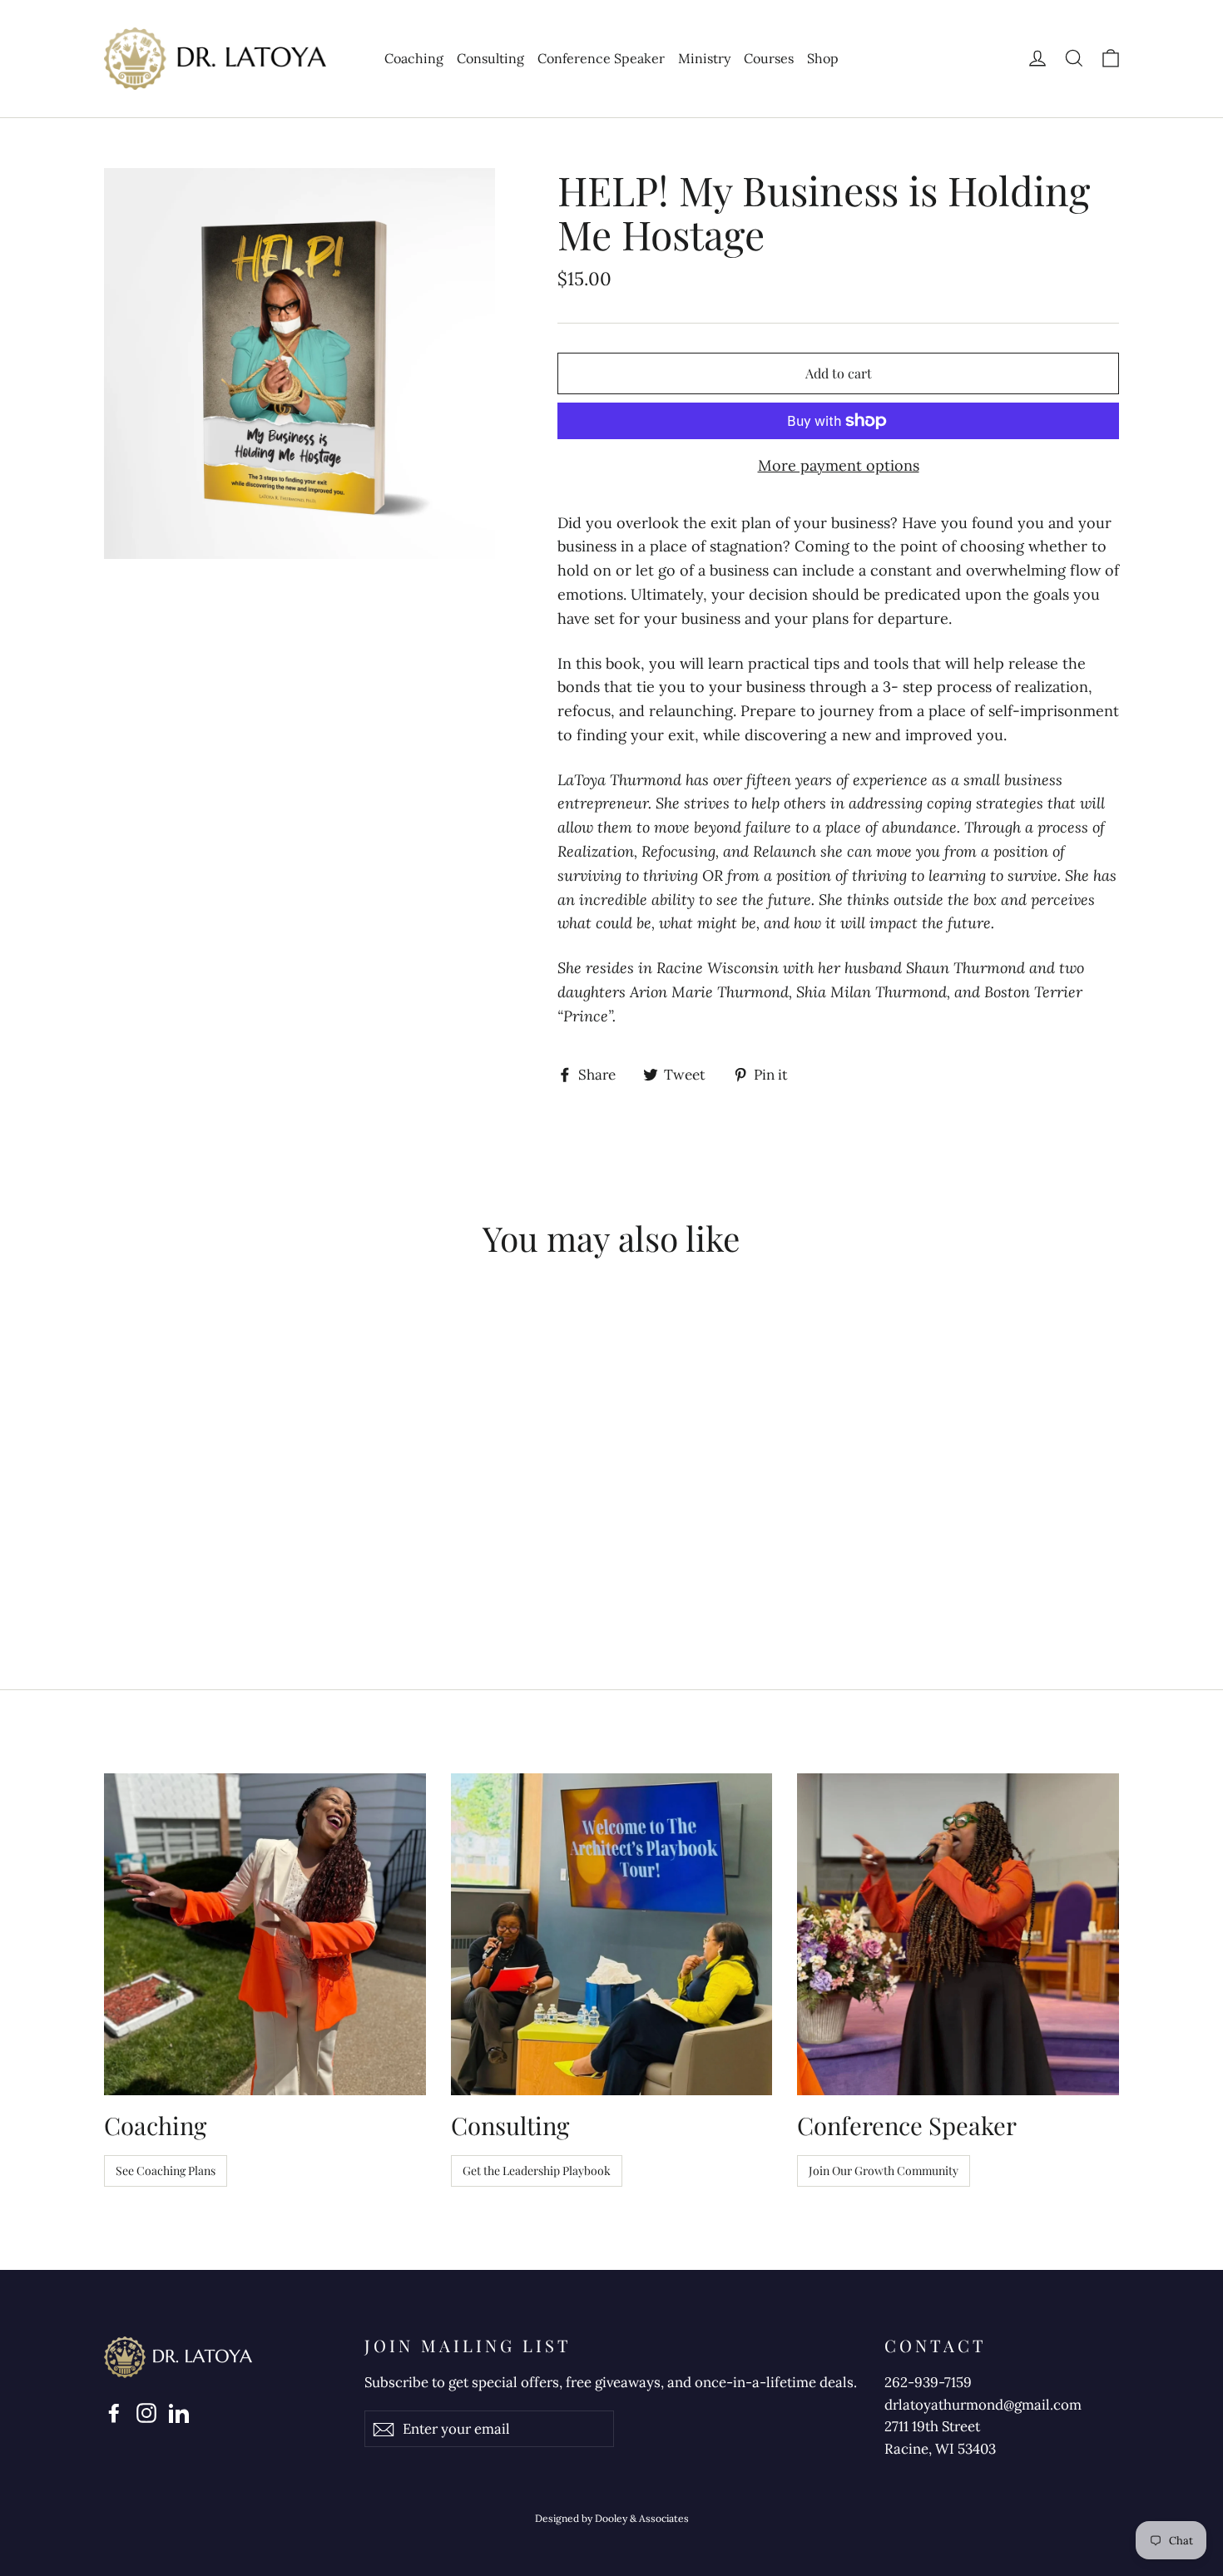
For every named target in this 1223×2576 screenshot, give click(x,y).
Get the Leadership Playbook (537, 2171)
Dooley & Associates (642, 2518)
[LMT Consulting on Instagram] (146, 2412)
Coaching (414, 58)
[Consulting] (612, 1934)
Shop (823, 58)
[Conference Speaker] (958, 1934)
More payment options (839, 465)
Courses (769, 58)
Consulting (490, 58)
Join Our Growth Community (884, 2171)
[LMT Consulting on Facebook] (114, 2412)
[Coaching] (265, 1934)
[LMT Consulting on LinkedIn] (179, 2412)
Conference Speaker (601, 58)
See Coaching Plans (166, 2171)
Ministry (704, 58)
